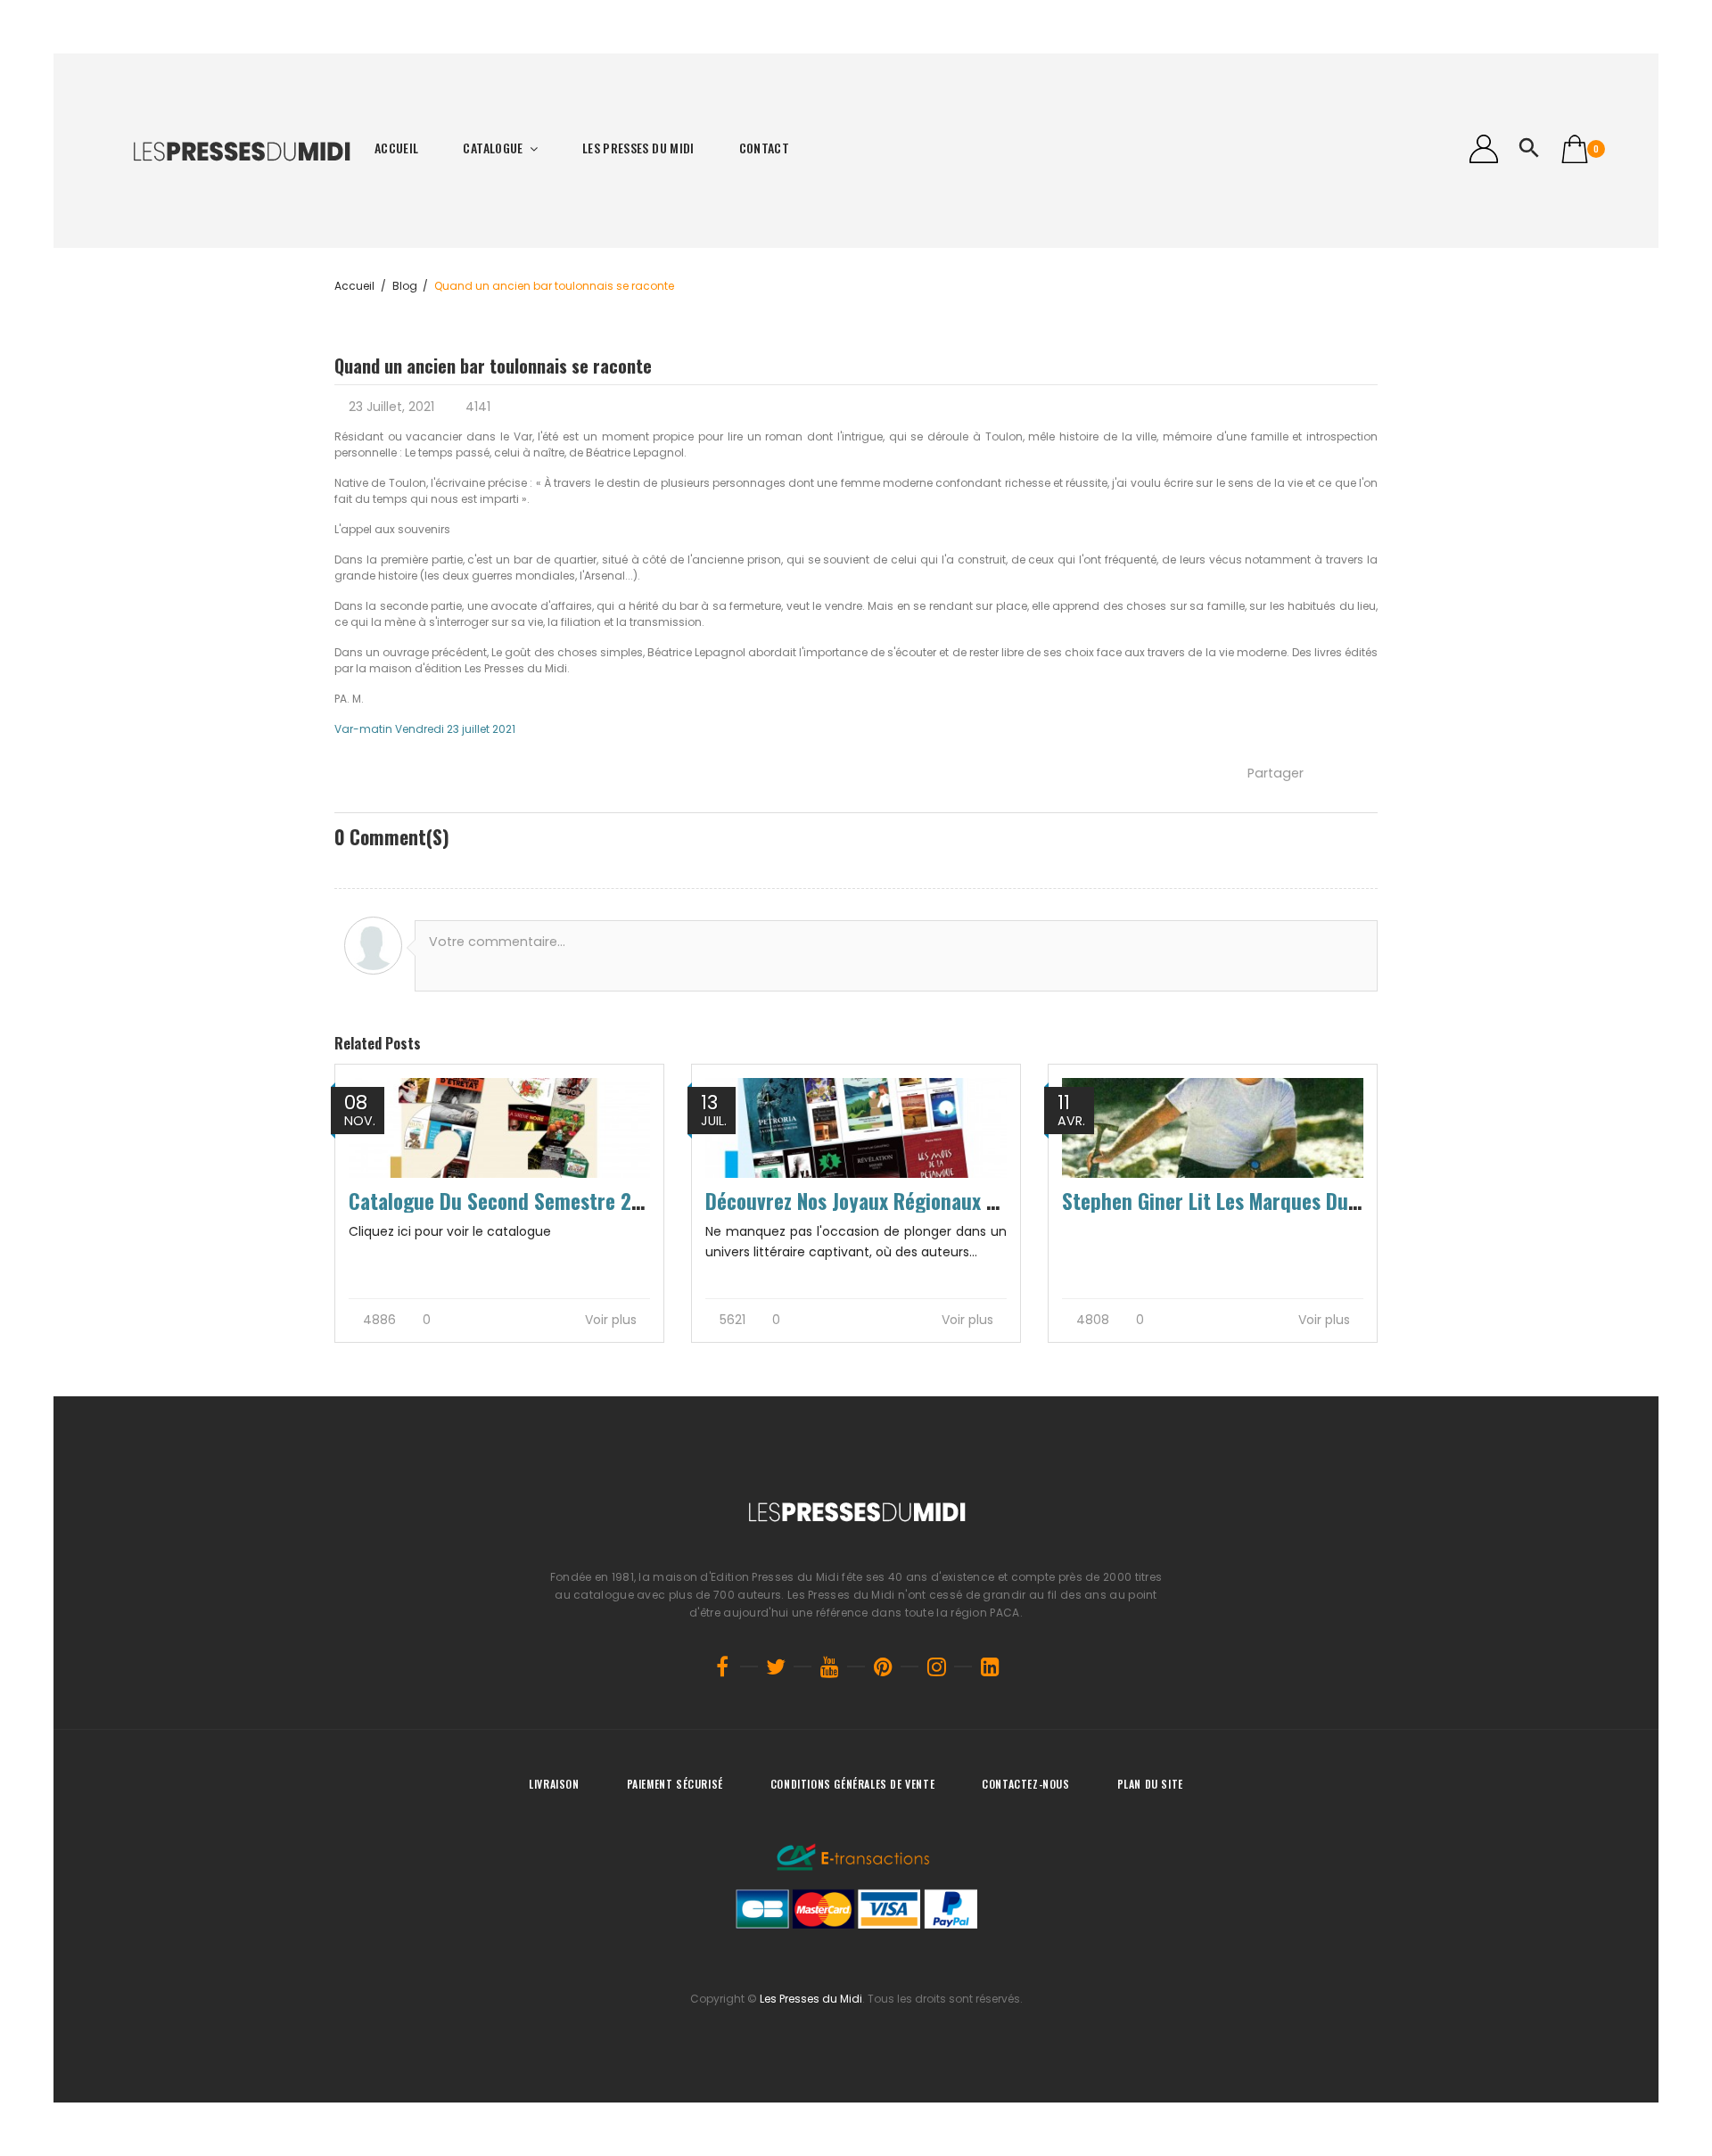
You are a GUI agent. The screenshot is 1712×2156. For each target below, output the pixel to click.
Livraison (554, 1784)
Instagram (936, 1666)
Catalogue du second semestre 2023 (506, 1201)
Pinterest (883, 1666)
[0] (1575, 149)
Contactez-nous (1025, 1784)
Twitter (776, 1666)
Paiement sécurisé (675, 1784)
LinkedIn (990, 1666)
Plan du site (1150, 1784)
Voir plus (613, 1320)
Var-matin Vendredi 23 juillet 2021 (425, 729)
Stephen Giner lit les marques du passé (1232, 1201)
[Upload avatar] (373, 946)
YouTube (829, 1666)
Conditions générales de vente (852, 1784)
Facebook (722, 1666)
